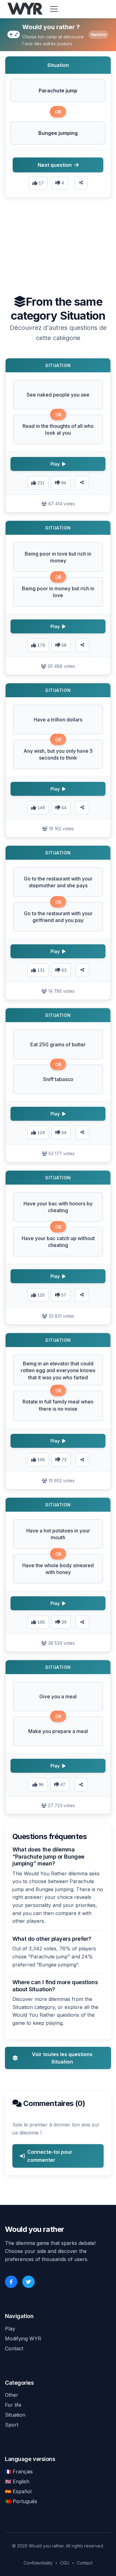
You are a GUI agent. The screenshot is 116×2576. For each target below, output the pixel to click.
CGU (65, 2563)
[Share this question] (81, 183)
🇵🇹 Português (21, 2501)
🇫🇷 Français (19, 2472)
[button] (58, 91)
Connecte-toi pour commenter (50, 2156)
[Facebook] (11, 2282)
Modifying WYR (23, 2339)
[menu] (54, 9)
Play (10, 2329)
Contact (14, 2348)
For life (13, 2405)
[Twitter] (28, 2282)
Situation (15, 2415)
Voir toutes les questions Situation (62, 2058)
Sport (12, 2425)
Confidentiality (38, 2563)
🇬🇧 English (17, 2481)
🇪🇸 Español (18, 2491)
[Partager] (82, 483)
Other (12, 2395)
